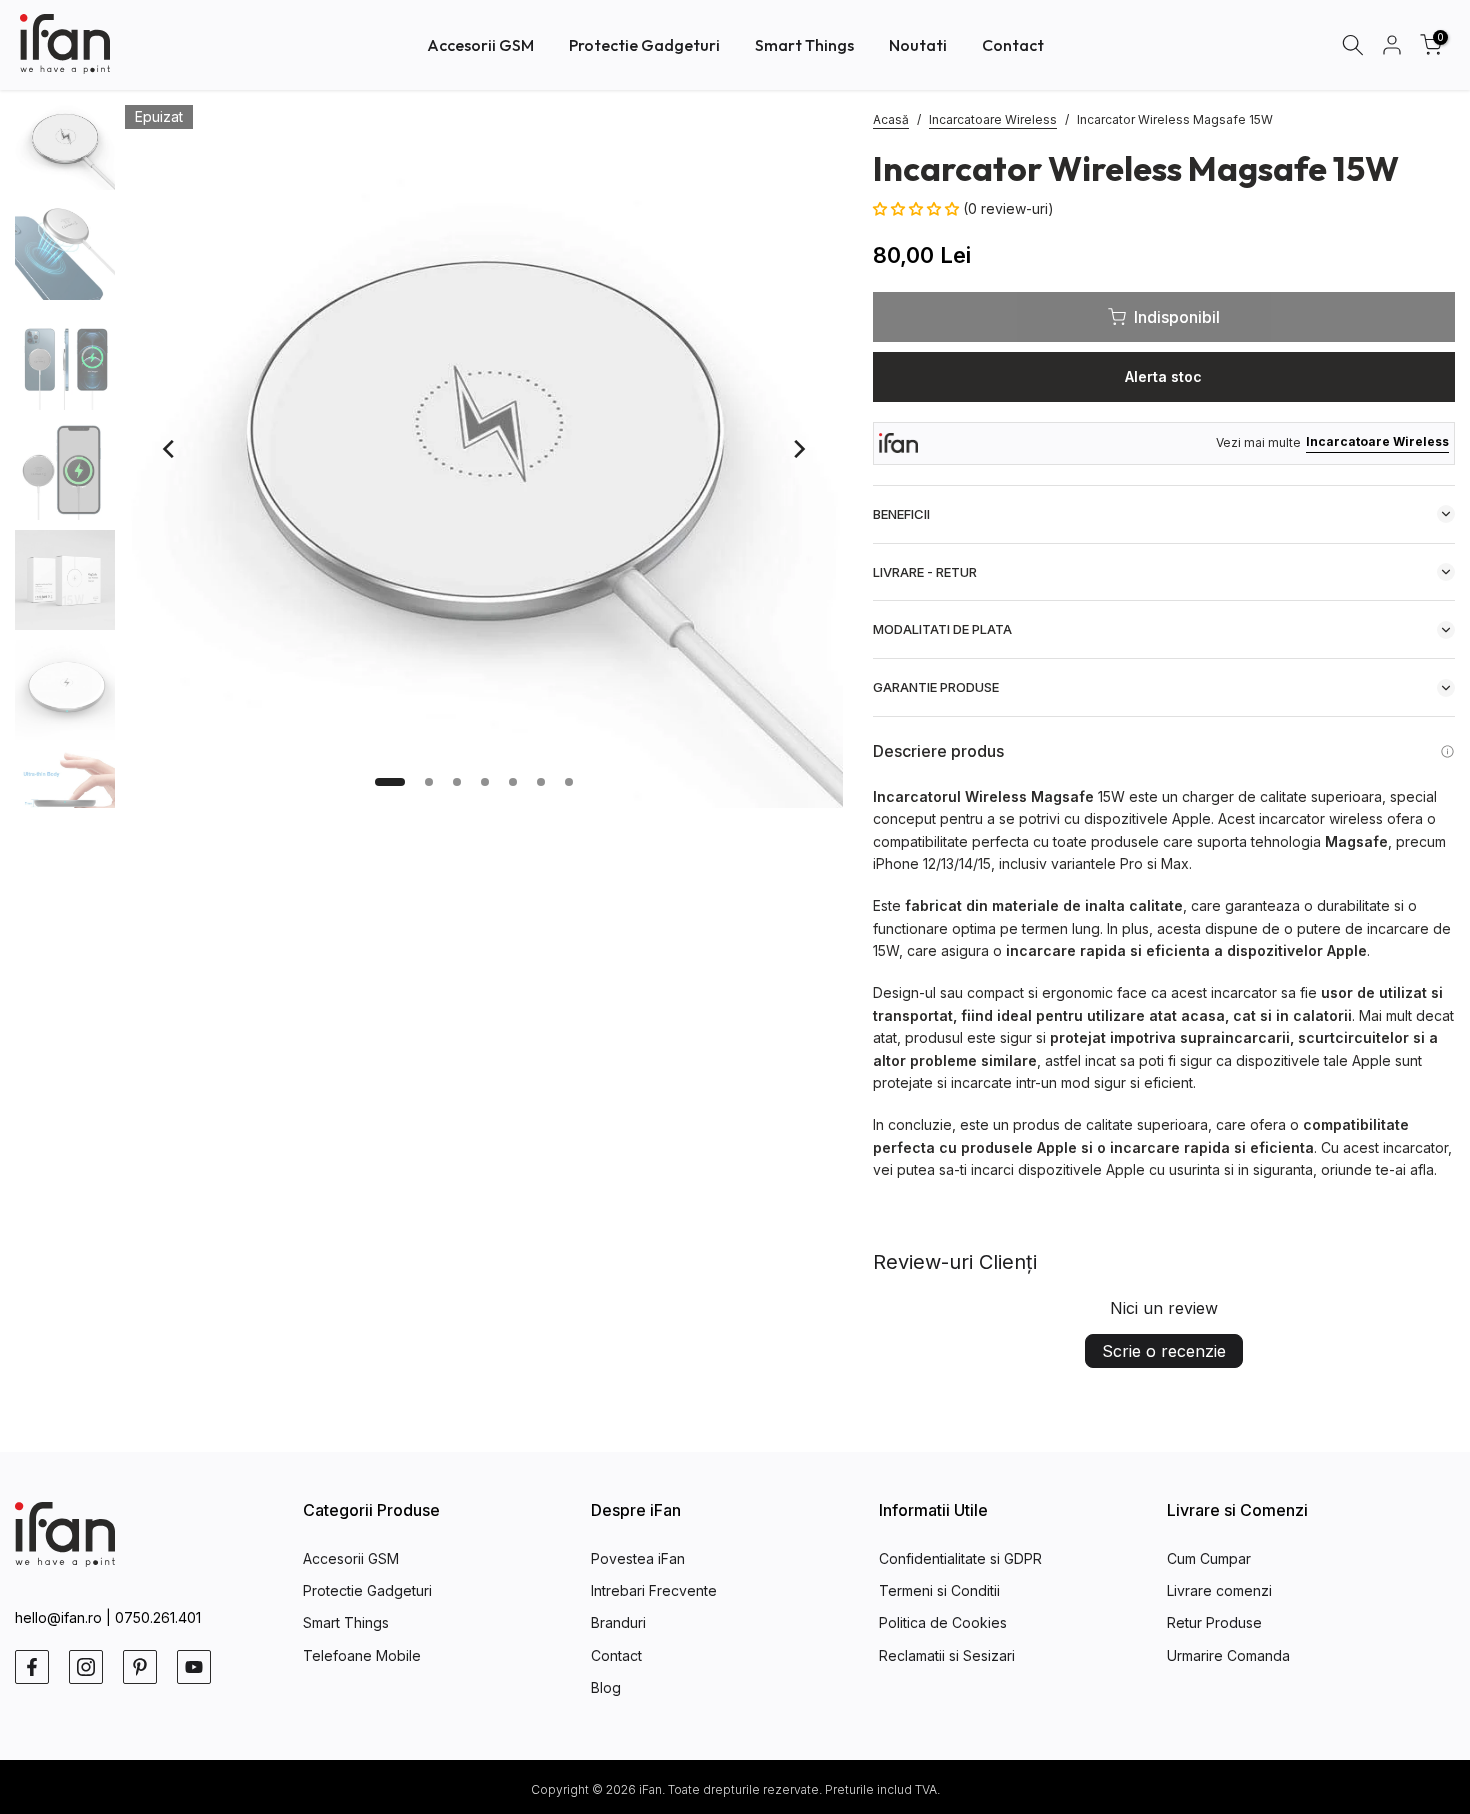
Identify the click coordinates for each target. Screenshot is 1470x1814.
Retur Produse (1214, 1622)
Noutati (918, 45)
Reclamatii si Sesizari (947, 1655)
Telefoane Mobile (362, 1655)
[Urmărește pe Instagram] (86, 1667)
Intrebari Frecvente (654, 1590)
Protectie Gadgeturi (644, 45)
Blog (606, 1687)
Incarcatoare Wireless (993, 119)
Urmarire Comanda (1228, 1655)
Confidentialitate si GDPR (960, 1558)
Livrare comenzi (1219, 1590)
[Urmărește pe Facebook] (32, 1667)
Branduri (618, 1622)
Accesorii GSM (480, 45)
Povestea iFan (638, 1558)
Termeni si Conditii (939, 1590)
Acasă (891, 119)
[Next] (798, 449)
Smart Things (804, 45)
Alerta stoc (1163, 376)
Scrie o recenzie (1164, 1351)
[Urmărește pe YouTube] (194, 1667)
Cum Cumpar (1209, 1558)
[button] (918, 208)
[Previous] (170, 449)
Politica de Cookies (943, 1622)
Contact (1013, 45)
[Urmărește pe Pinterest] (140, 1667)
